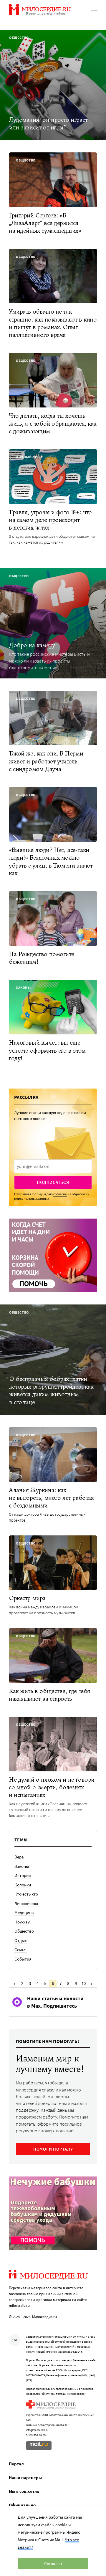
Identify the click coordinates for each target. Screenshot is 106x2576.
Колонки (23, 1885)
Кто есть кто (26, 1894)
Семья (20, 1950)
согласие (60, 1194)
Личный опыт (27, 1903)
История (23, 1875)
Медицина (24, 1912)
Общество (24, 1931)
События (23, 1959)
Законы (22, 1866)
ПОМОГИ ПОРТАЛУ (53, 2149)
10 (84, 1983)
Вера (19, 1857)
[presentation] (53, 1166)
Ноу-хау (22, 1922)
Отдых (21, 1940)
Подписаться (53, 1182)
